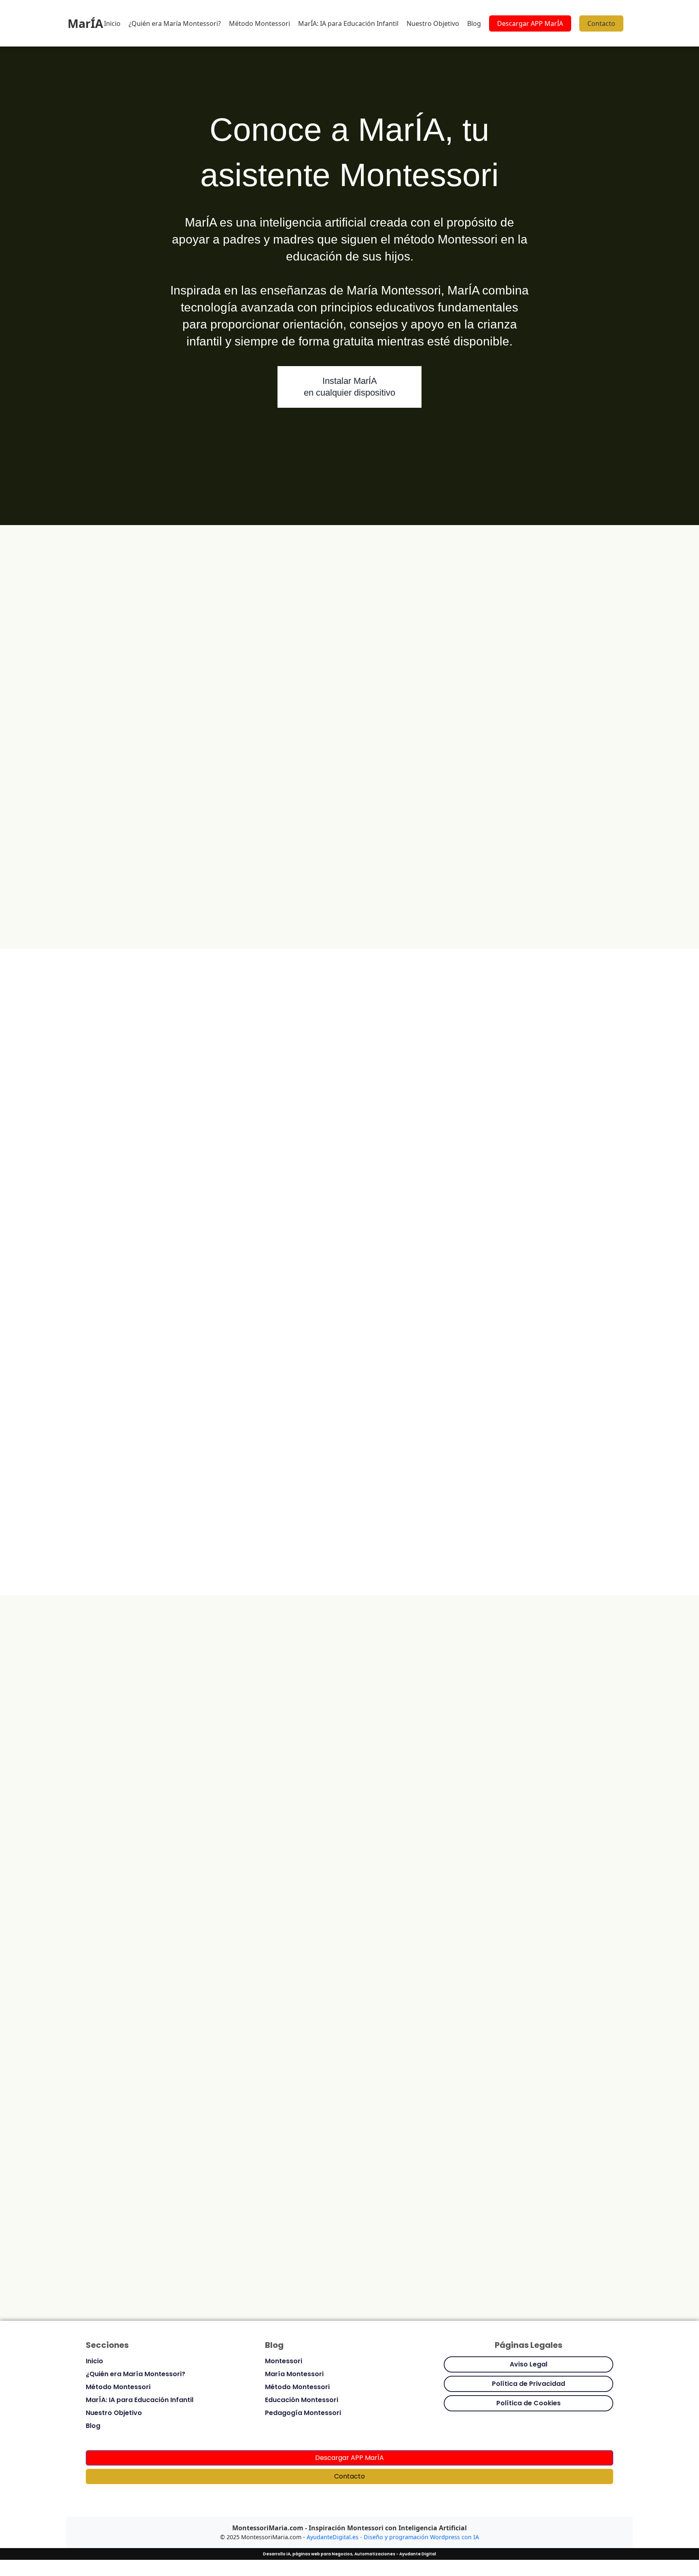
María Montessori (294, 2374)
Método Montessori (259, 23)
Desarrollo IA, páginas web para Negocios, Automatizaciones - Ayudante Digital (349, 2554)
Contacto (601, 23)
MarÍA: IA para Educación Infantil (348, 23)
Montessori (284, 2361)
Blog (474, 23)
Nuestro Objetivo (433, 23)
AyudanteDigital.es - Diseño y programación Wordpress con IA (393, 2537)
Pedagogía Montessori (303, 2413)
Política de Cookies (528, 2403)
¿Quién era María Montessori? (175, 23)
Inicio (112, 23)
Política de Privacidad (528, 2384)
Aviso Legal (528, 2364)
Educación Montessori (302, 2400)
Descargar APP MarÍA (530, 23)
